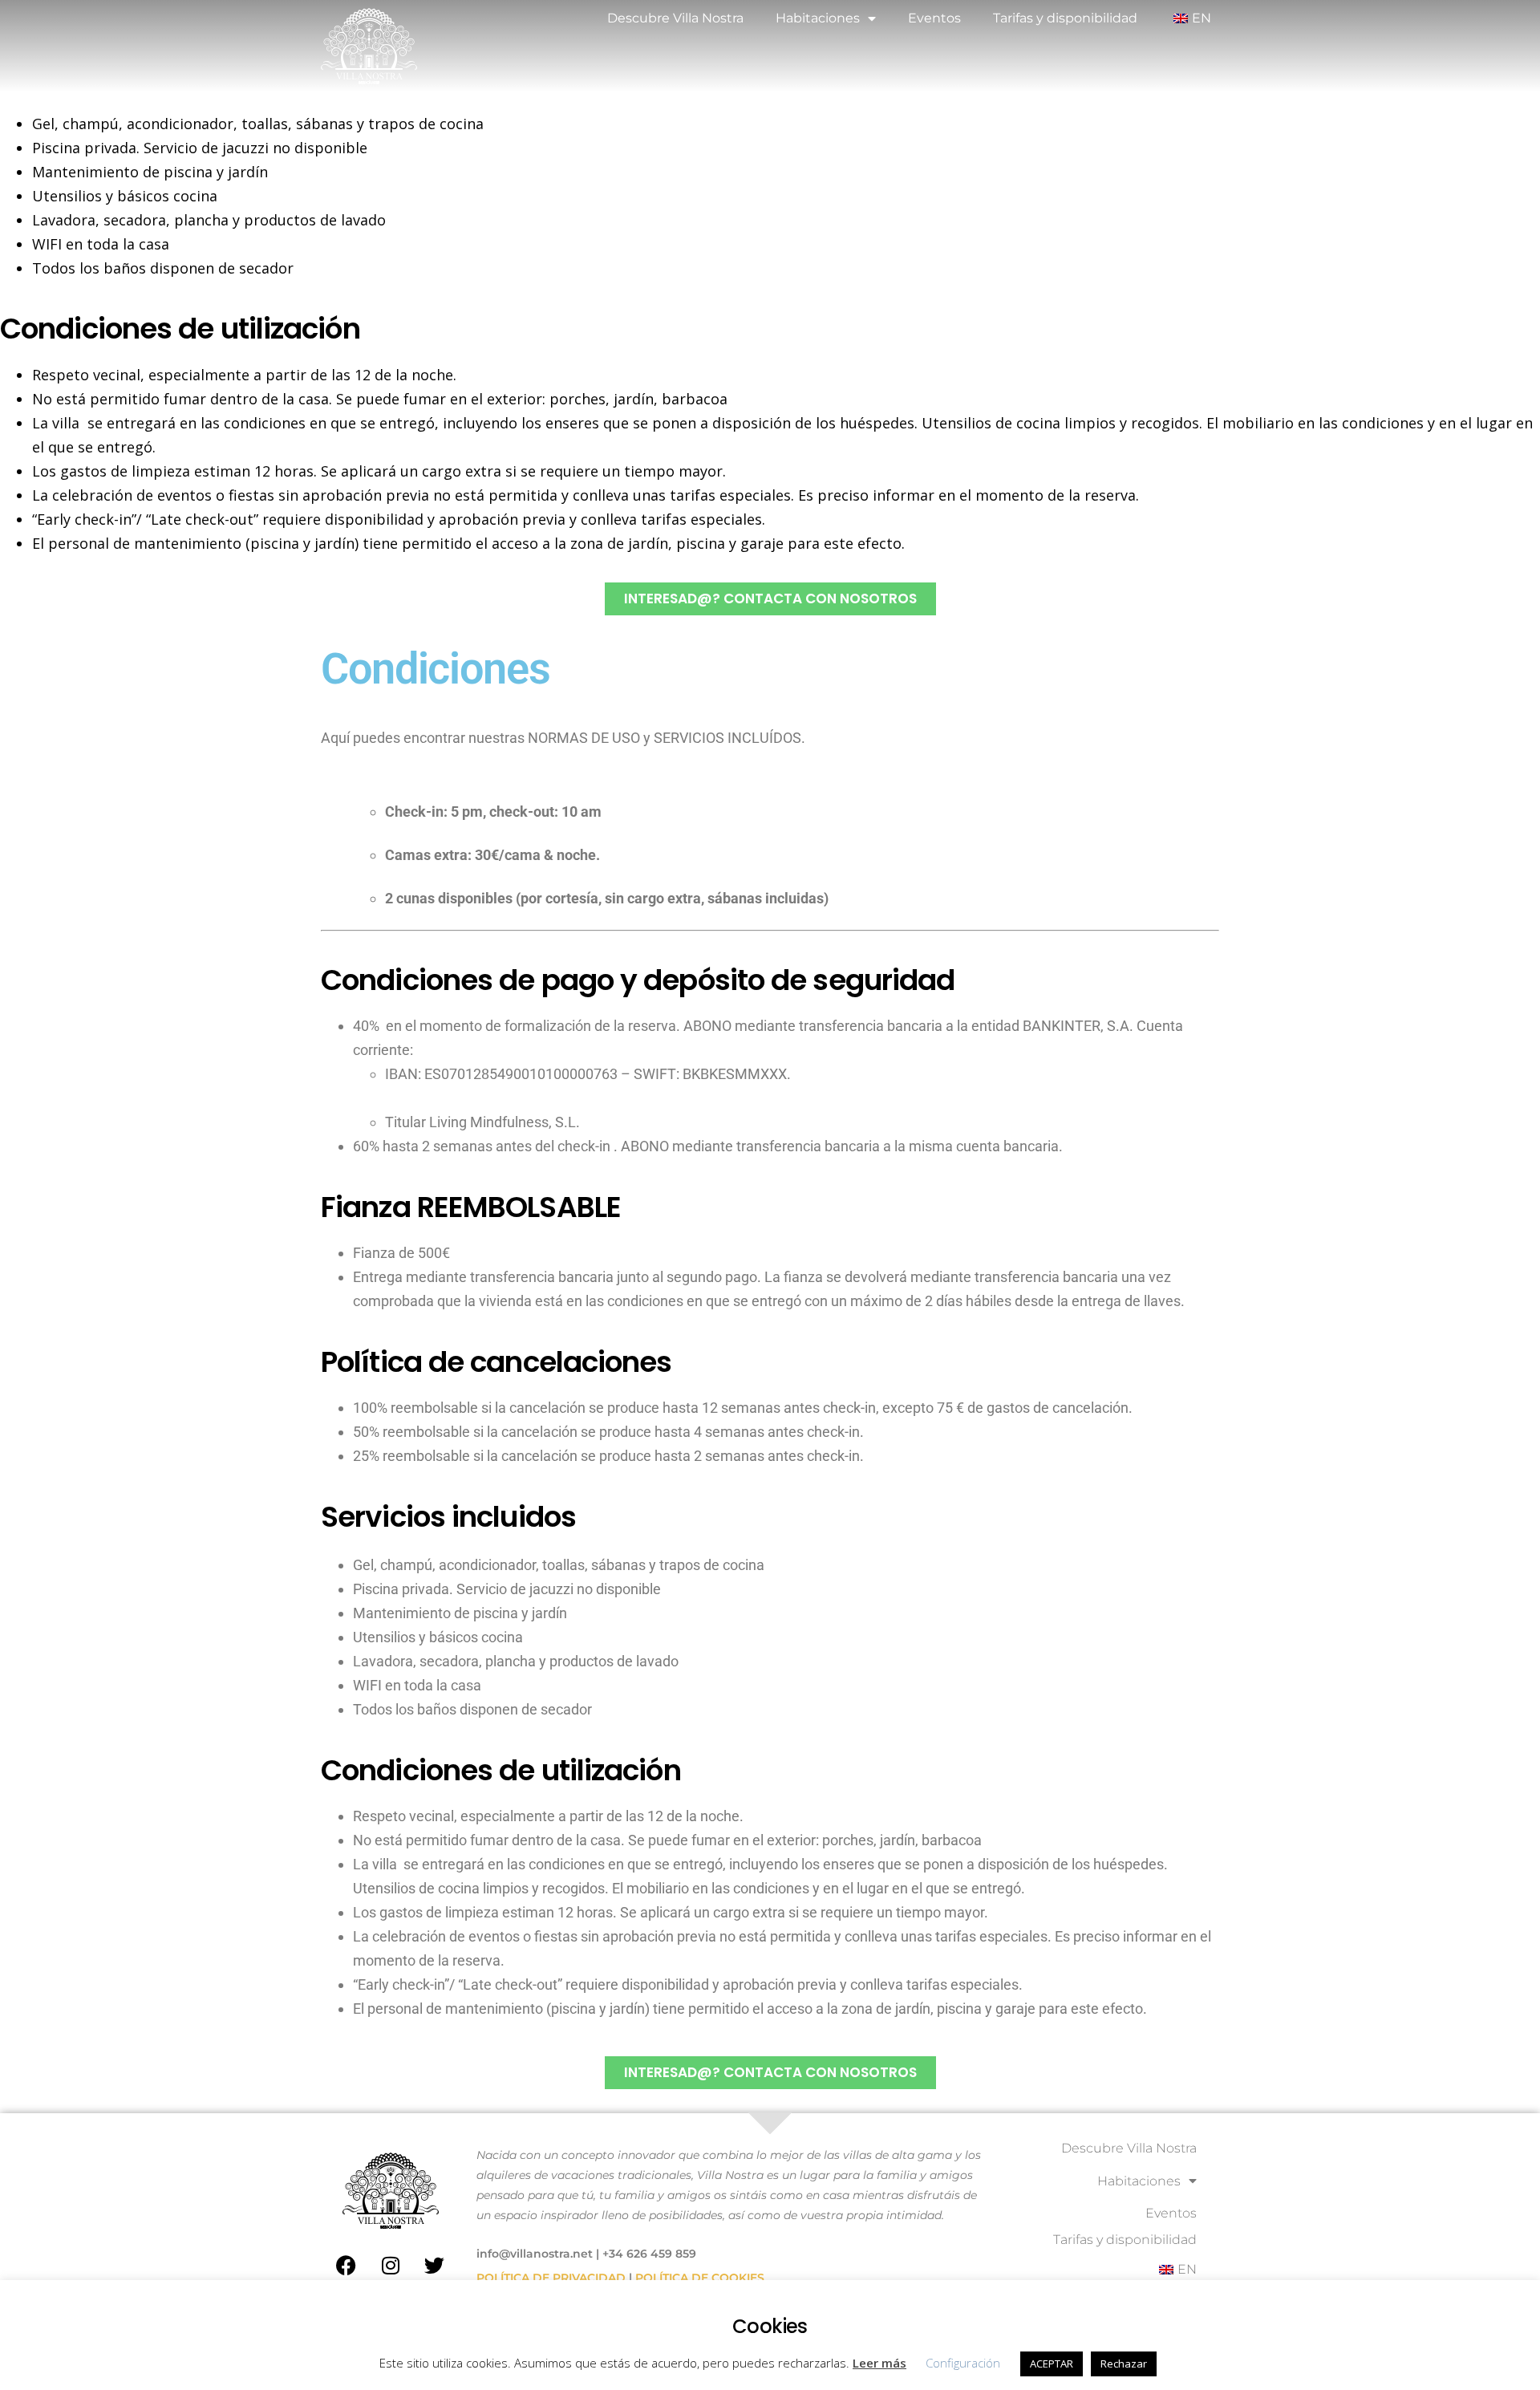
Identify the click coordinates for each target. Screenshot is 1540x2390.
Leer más (879, 2363)
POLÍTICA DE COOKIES (700, 2278)
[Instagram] (391, 2265)
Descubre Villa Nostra (675, 18)
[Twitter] (435, 2265)
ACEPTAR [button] (1052, 2364)
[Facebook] (346, 2265)
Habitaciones (818, 18)
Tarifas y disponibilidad (1065, 18)
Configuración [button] (963, 2363)
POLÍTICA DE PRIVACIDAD (551, 2278)
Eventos (934, 18)
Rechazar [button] (1124, 2364)
